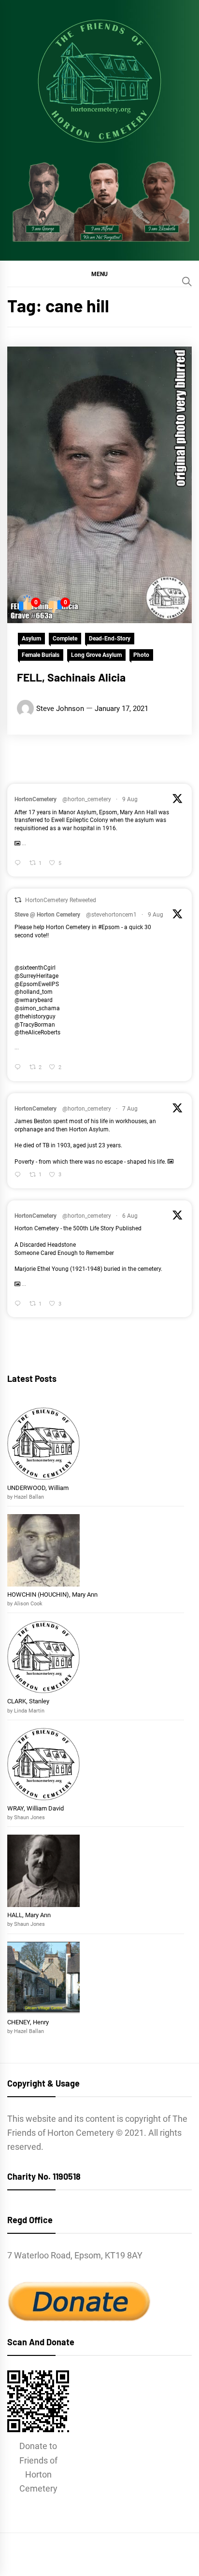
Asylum (31, 639)
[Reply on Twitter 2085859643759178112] (20, 1176)
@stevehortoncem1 (111, 915)
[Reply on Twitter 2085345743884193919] (20, 1304)
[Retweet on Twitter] (18, 900)
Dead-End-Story (110, 639)
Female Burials (41, 655)
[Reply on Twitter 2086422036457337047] (20, 1068)
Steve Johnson (60, 709)
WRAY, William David (36, 1808)
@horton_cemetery (87, 799)
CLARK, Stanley (28, 1701)
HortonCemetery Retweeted (61, 900)
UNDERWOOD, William (39, 1488)
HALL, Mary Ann (29, 1915)
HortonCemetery (36, 799)
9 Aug (130, 799)
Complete (65, 639)
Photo (141, 655)
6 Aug (130, 1216)
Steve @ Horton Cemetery (47, 915)
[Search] (187, 281)
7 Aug (130, 1109)
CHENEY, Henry (29, 2022)
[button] (99, 274)
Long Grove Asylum (96, 655)
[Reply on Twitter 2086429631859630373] (20, 864)
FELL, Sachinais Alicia (71, 677)
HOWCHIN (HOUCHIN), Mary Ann (52, 1594)
